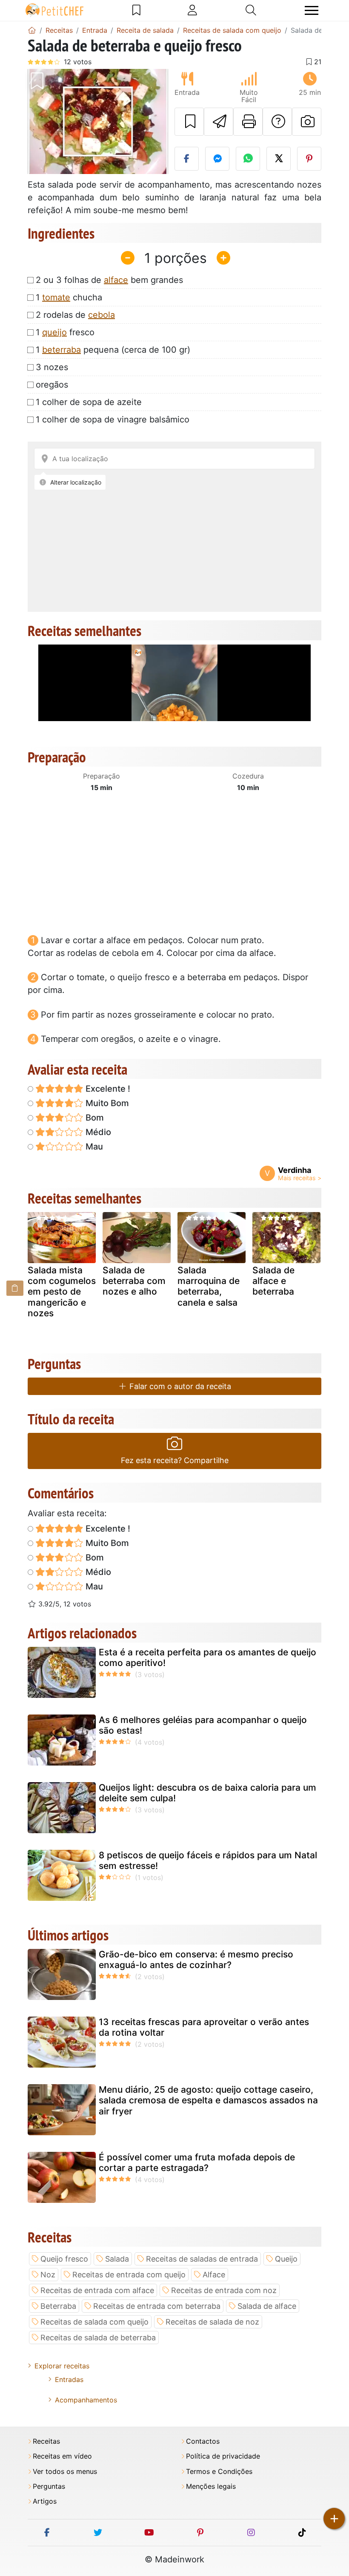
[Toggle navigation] (312, 10)
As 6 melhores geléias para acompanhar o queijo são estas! (203, 1725)
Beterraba (58, 2306)
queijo (54, 332)
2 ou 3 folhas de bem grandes (109, 280)
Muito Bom (106, 1103)
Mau (93, 1147)
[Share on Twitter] (279, 159)
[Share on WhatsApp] (248, 159)
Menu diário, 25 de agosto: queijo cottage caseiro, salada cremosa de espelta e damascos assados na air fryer (208, 2100)
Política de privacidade (223, 2456)
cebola (102, 315)
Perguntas (49, 2486)
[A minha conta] (192, 10)
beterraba (62, 350)
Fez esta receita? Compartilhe (175, 1460)
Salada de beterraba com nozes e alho (134, 1281)
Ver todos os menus (65, 2472)
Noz (48, 2275)
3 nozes (52, 367)
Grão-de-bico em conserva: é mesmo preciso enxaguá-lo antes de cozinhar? (196, 1960)
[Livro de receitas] (136, 10)
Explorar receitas (62, 2366)
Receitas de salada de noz (212, 2322)
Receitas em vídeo (62, 2456)
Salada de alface (267, 2306)
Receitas (46, 2441)
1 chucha (69, 297)
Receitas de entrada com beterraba (157, 2306)
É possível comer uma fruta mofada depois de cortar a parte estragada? (197, 2162)
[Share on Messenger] (217, 159)
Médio (97, 1132)
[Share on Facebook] (187, 159)
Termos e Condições (219, 2472)
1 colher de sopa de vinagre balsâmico (113, 419)
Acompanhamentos (86, 2400)
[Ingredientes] (15, 1288)
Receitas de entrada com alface (97, 2290)
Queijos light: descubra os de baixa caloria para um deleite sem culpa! (207, 1793)
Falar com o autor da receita (179, 1386)
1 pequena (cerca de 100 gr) (113, 350)
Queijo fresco (64, 2259)
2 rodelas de (75, 315)
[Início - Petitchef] (32, 30)
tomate (56, 297)
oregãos (52, 385)
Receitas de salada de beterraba (98, 2338)
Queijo (286, 2259)
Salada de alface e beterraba (273, 1281)
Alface (214, 2275)
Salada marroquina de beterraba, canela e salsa (209, 1286)
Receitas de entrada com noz (224, 2290)
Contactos (203, 2441)
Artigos (45, 2501)
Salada (117, 2259)
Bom (94, 1118)
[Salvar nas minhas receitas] (189, 122)
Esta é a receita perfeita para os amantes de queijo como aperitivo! (207, 1657)
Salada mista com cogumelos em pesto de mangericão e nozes (62, 1292)
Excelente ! (107, 1089)
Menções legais (211, 2486)
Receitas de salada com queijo (94, 2322)
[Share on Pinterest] (309, 159)
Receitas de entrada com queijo (129, 2275)
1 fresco (65, 332)
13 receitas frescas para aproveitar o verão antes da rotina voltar (204, 2027)
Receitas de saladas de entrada (202, 2259)
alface (116, 280)
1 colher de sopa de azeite (89, 402)
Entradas (69, 2379)
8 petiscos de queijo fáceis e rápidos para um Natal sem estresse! (208, 1860)
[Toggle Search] (251, 10)
